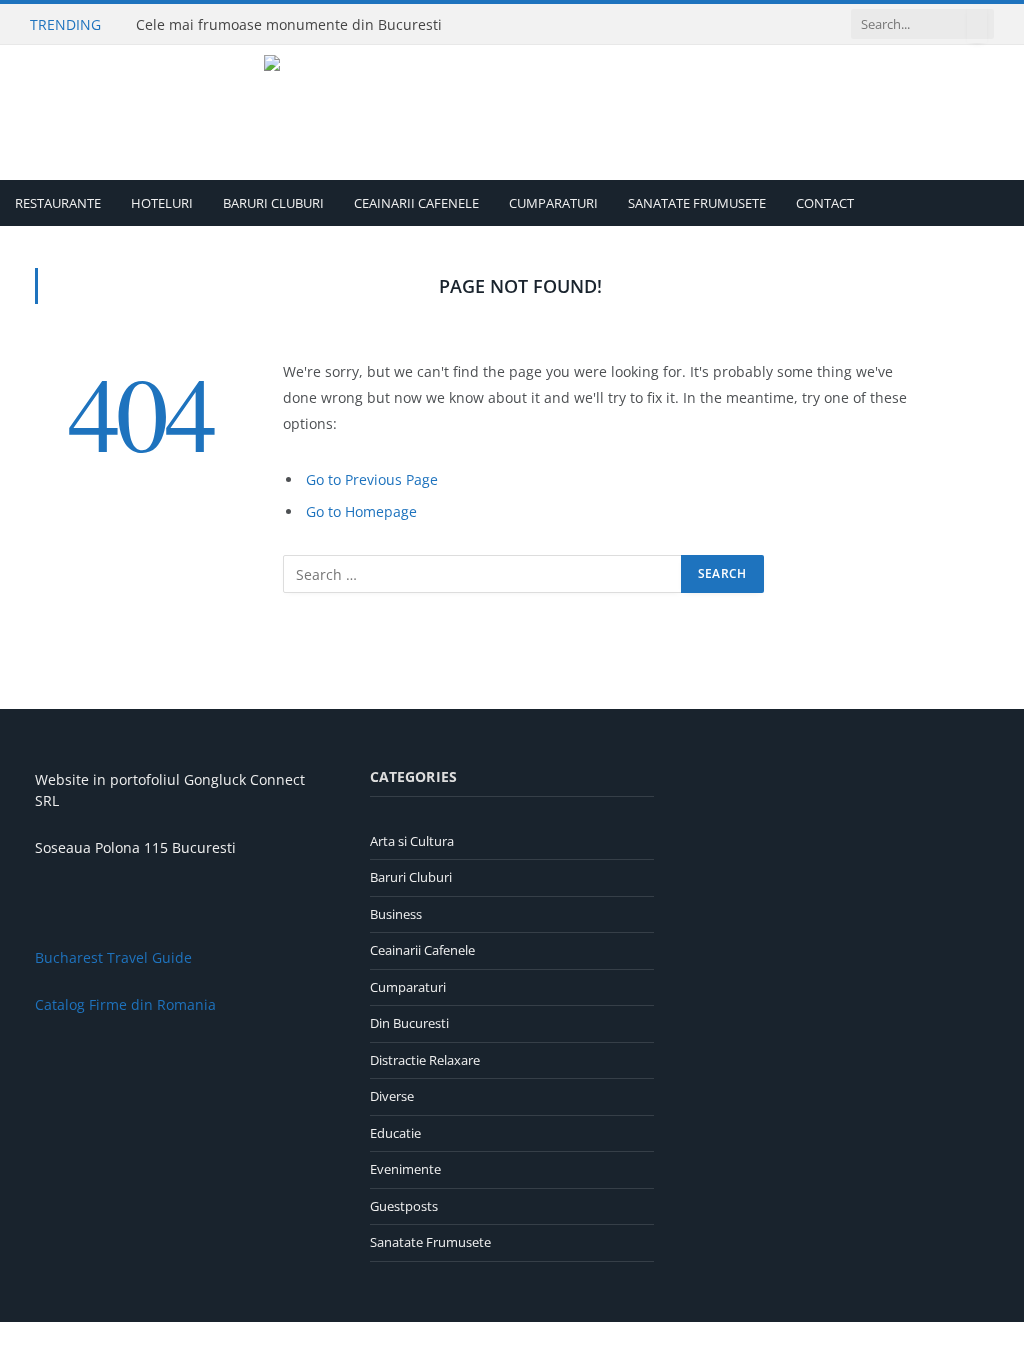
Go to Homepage (361, 511)
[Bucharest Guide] (512, 112)
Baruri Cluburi (273, 203)
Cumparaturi (553, 203)
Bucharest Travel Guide (113, 957)
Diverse (392, 1096)
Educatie (395, 1133)
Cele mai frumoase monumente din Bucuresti (289, 25)
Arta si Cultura (412, 841)
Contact (825, 203)
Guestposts (404, 1206)
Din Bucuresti (409, 1023)
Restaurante (58, 203)
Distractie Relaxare (425, 1060)
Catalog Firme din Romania (125, 1004)
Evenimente (405, 1169)
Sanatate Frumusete (697, 203)
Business (396, 914)
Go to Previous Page (372, 479)
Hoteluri (162, 203)
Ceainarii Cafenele (416, 203)
